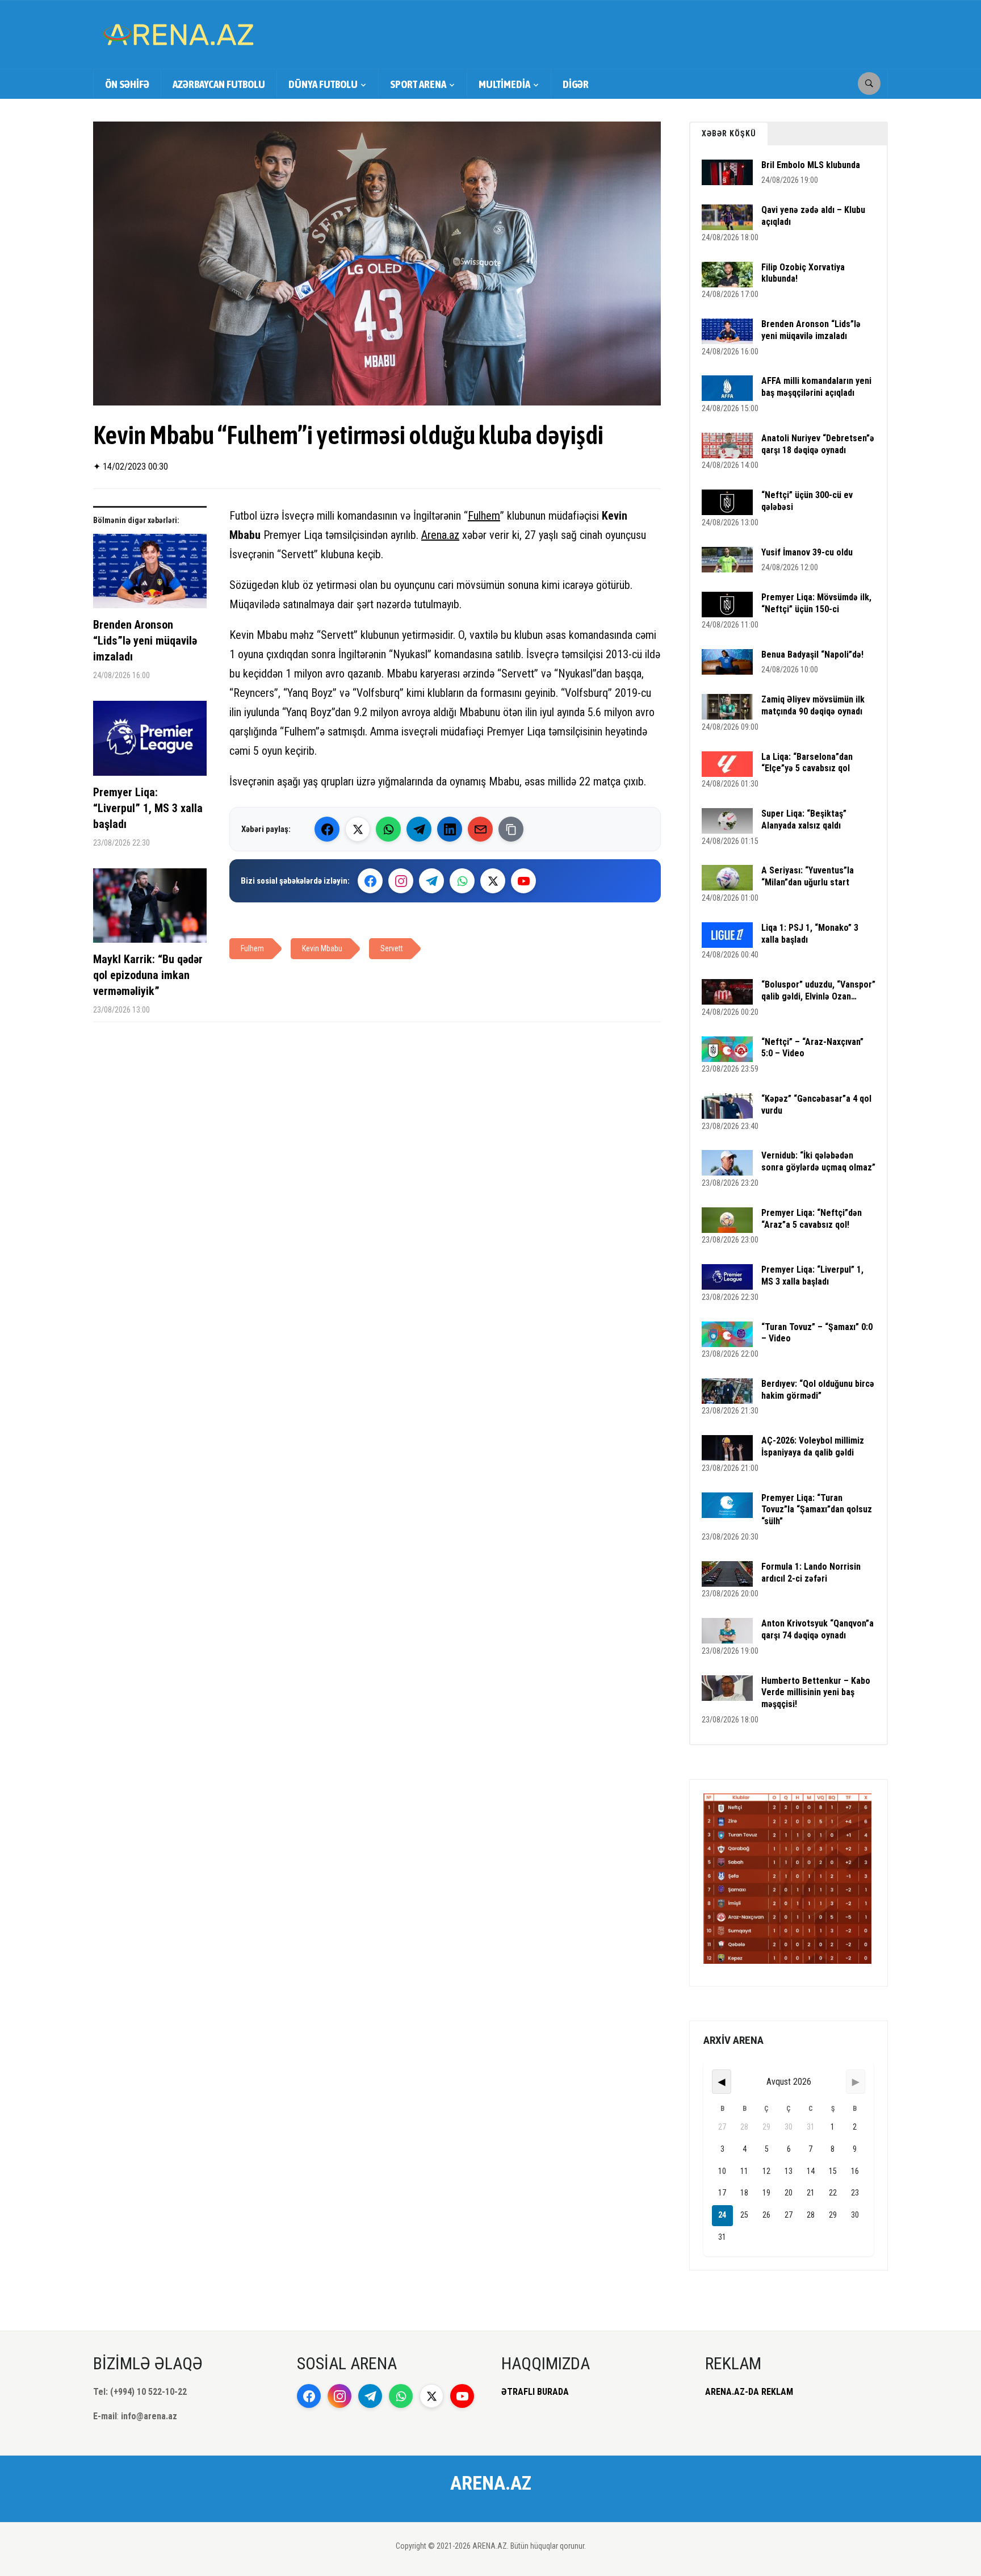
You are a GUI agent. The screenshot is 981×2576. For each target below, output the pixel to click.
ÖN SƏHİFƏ (127, 84)
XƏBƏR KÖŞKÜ (729, 133)
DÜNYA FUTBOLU (323, 84)
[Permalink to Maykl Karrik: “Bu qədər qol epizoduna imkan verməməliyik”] (150, 910)
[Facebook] (327, 829)
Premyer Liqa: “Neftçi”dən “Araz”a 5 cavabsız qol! (812, 1219)
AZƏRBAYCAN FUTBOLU (219, 84)
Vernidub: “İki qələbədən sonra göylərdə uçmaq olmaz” (818, 1161)
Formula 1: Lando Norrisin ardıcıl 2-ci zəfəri (811, 1573)
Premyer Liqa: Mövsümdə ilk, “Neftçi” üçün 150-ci (816, 603)
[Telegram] (419, 829)
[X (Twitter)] (358, 829)
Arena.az (440, 535)
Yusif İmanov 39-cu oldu (807, 552)
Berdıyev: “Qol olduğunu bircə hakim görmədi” (818, 1390)
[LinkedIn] (450, 829)
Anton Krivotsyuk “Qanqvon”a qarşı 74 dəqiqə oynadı (817, 1629)
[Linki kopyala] (511, 829)
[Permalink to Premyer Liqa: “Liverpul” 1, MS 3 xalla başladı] (150, 743)
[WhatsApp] (388, 829)
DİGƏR (576, 84)
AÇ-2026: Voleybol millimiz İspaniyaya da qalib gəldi (813, 1446)
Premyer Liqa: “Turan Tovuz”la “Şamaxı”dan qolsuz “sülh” (817, 1510)
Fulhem (484, 516)
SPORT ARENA (418, 84)
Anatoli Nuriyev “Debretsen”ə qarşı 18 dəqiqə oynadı (818, 444)
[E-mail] (480, 829)
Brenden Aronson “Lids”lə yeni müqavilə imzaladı (145, 641)
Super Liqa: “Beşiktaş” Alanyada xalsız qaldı (804, 819)
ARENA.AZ (491, 2483)
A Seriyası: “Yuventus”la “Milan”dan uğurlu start (808, 876)
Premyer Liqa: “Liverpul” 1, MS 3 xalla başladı (148, 808)
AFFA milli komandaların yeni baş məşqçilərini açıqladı (816, 387)
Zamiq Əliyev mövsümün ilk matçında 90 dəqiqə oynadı (813, 705)
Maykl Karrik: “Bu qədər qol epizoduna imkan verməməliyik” (148, 975)
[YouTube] (523, 881)
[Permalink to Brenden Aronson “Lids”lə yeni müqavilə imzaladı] (150, 576)
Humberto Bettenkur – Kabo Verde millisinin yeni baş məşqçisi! (816, 1693)
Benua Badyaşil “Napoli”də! (812, 655)
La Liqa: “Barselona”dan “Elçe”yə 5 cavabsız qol (807, 763)
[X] (493, 881)
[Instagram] (401, 881)
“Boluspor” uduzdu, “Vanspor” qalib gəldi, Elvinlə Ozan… (818, 990)
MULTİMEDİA (504, 84)
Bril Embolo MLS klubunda (811, 165)
